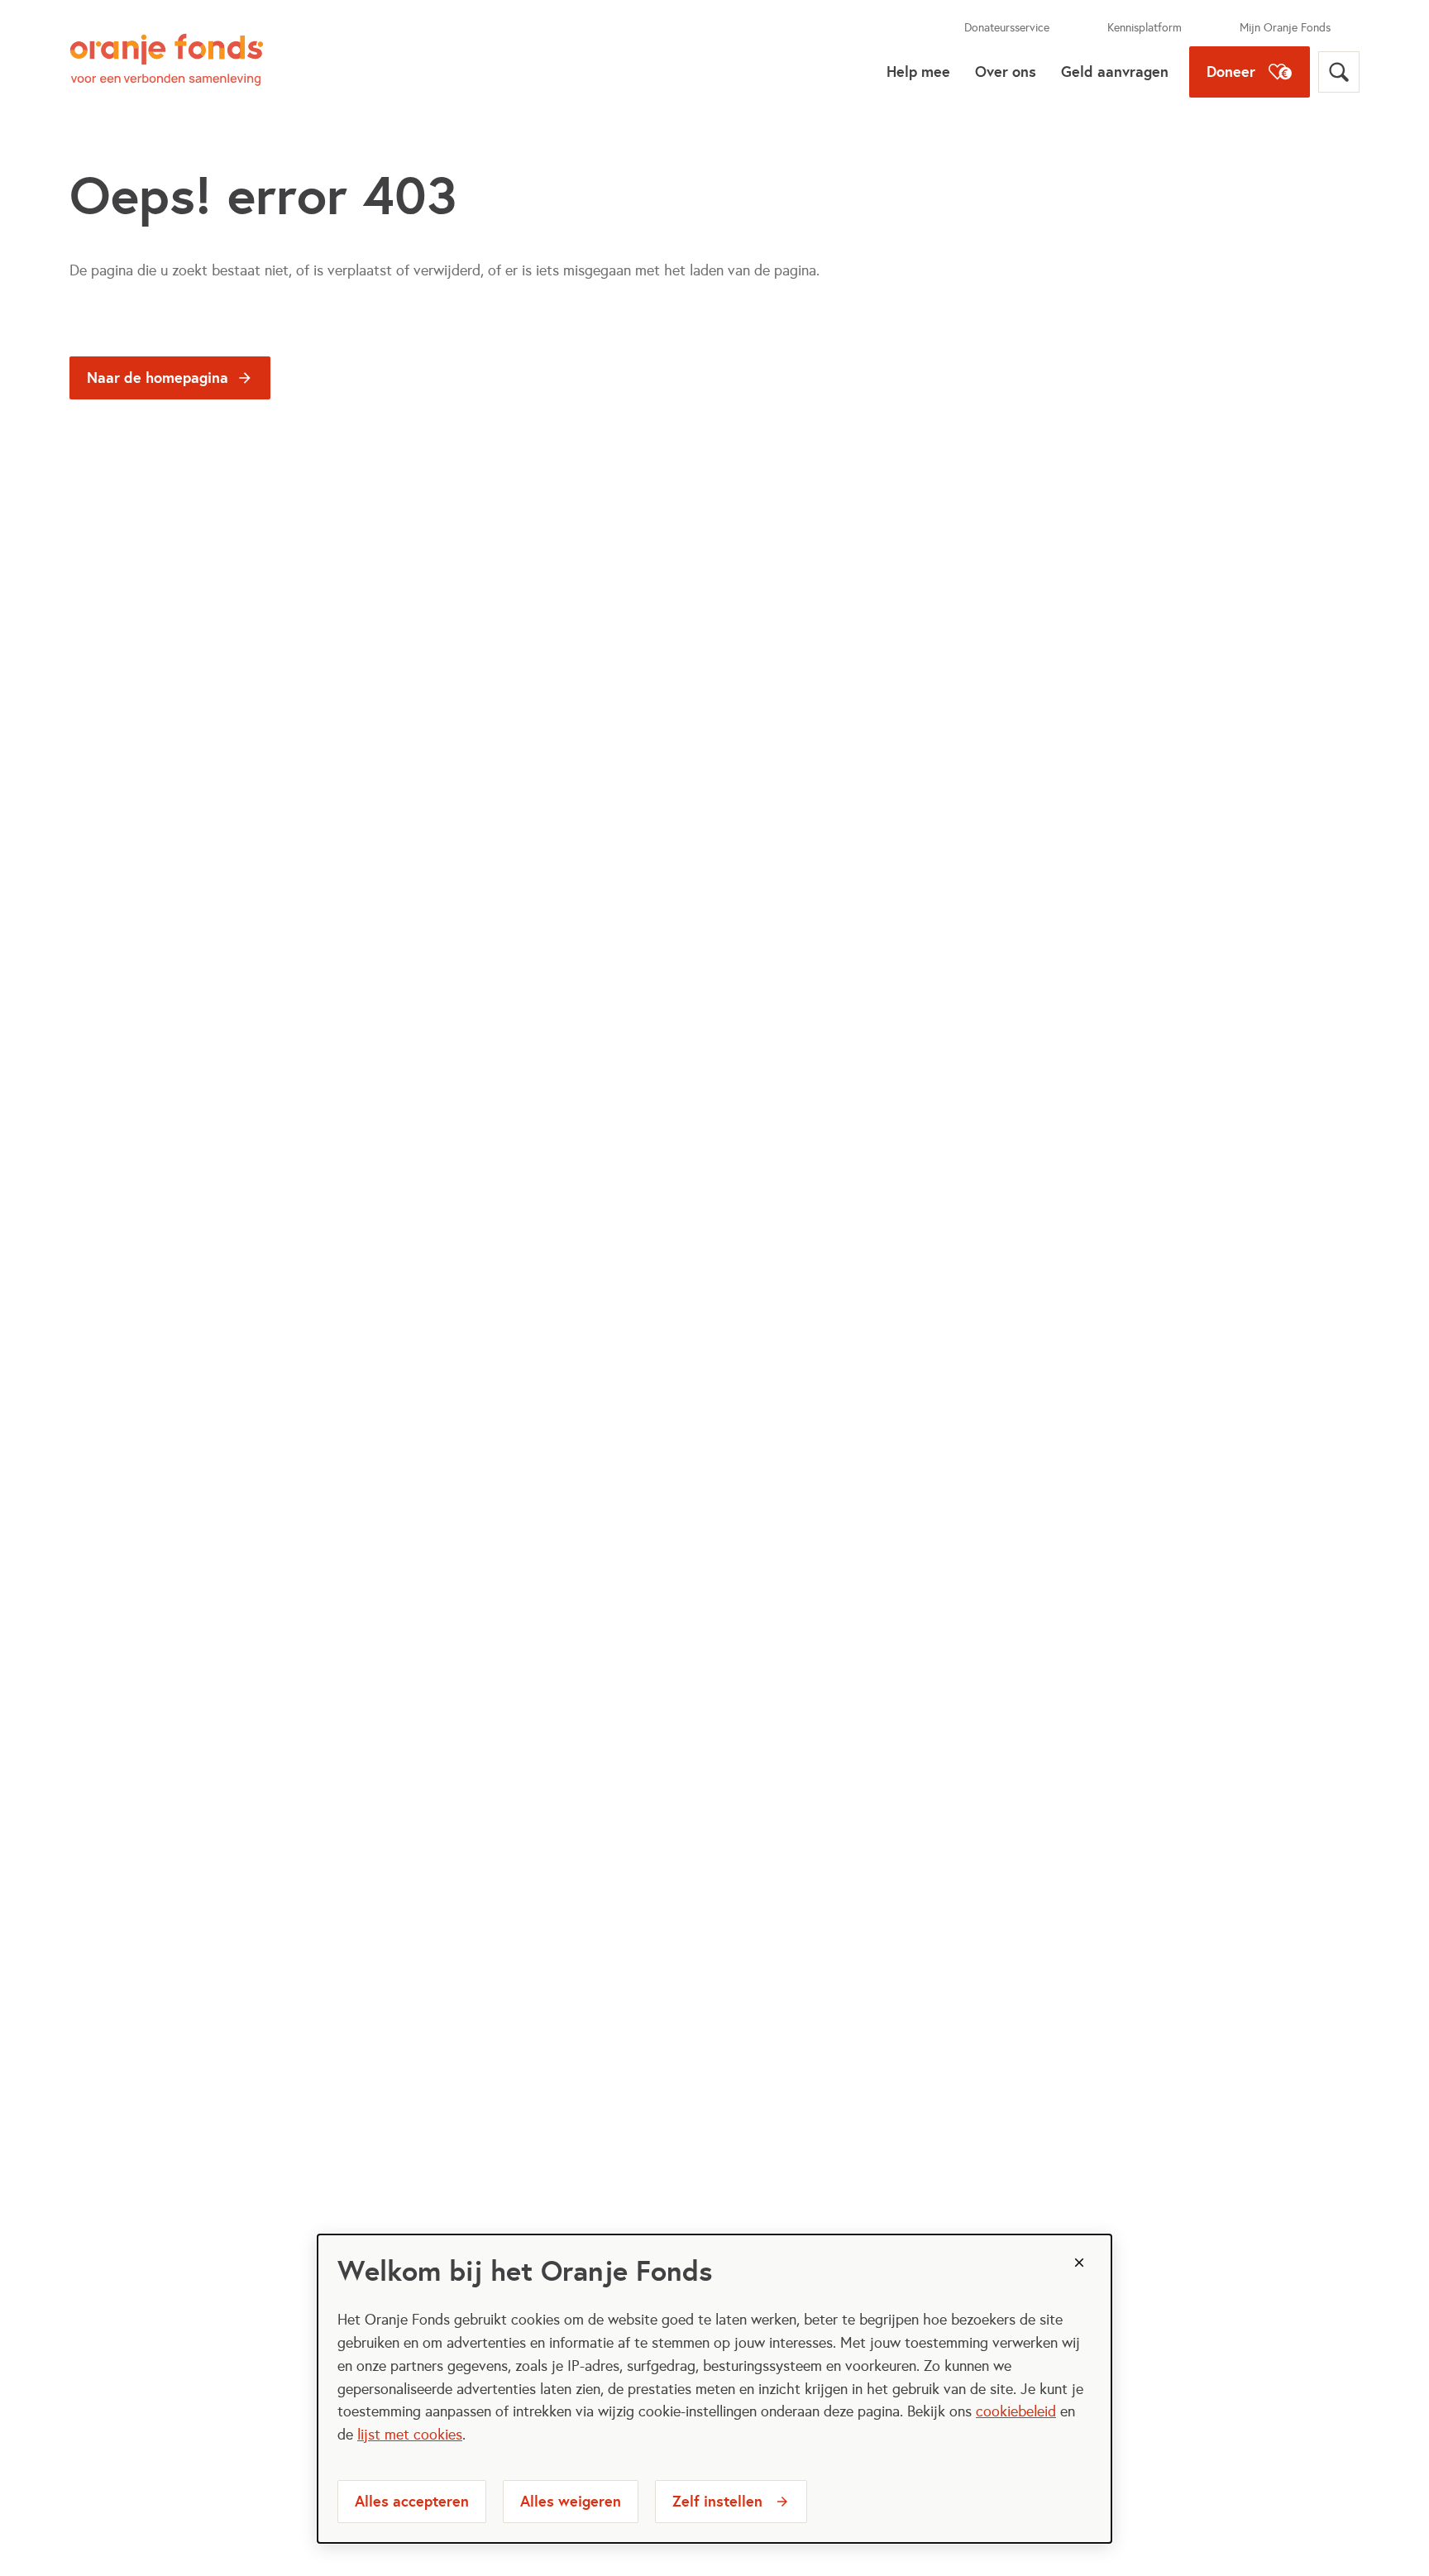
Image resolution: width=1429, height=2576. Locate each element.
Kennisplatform (1145, 28)
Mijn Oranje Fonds (1285, 28)
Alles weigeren (571, 2501)
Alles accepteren (412, 2501)
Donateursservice (1007, 28)
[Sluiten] (1079, 2263)
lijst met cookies (410, 2435)
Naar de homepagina (158, 378)
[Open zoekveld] (1339, 72)
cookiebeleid (1016, 2411)
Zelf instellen (717, 2501)
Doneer (1231, 72)
